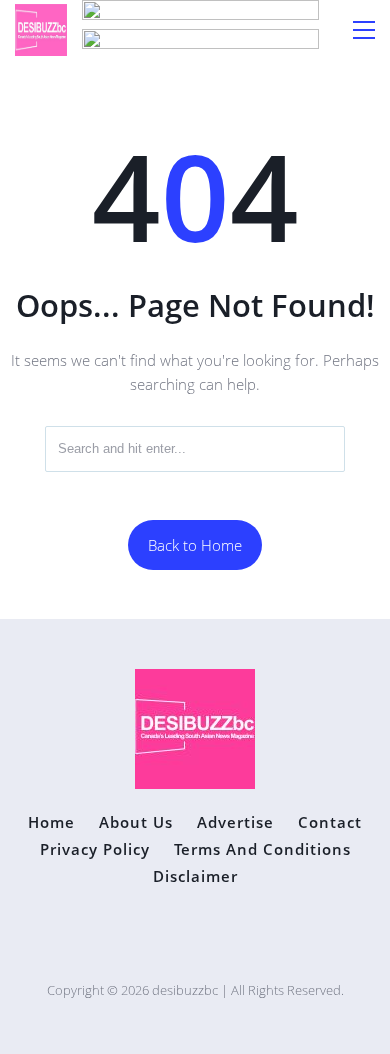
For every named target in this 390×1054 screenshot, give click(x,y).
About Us (136, 822)
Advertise (235, 822)
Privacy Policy (95, 849)
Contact (330, 822)
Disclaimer (195, 876)
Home (51, 822)
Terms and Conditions (262, 849)
